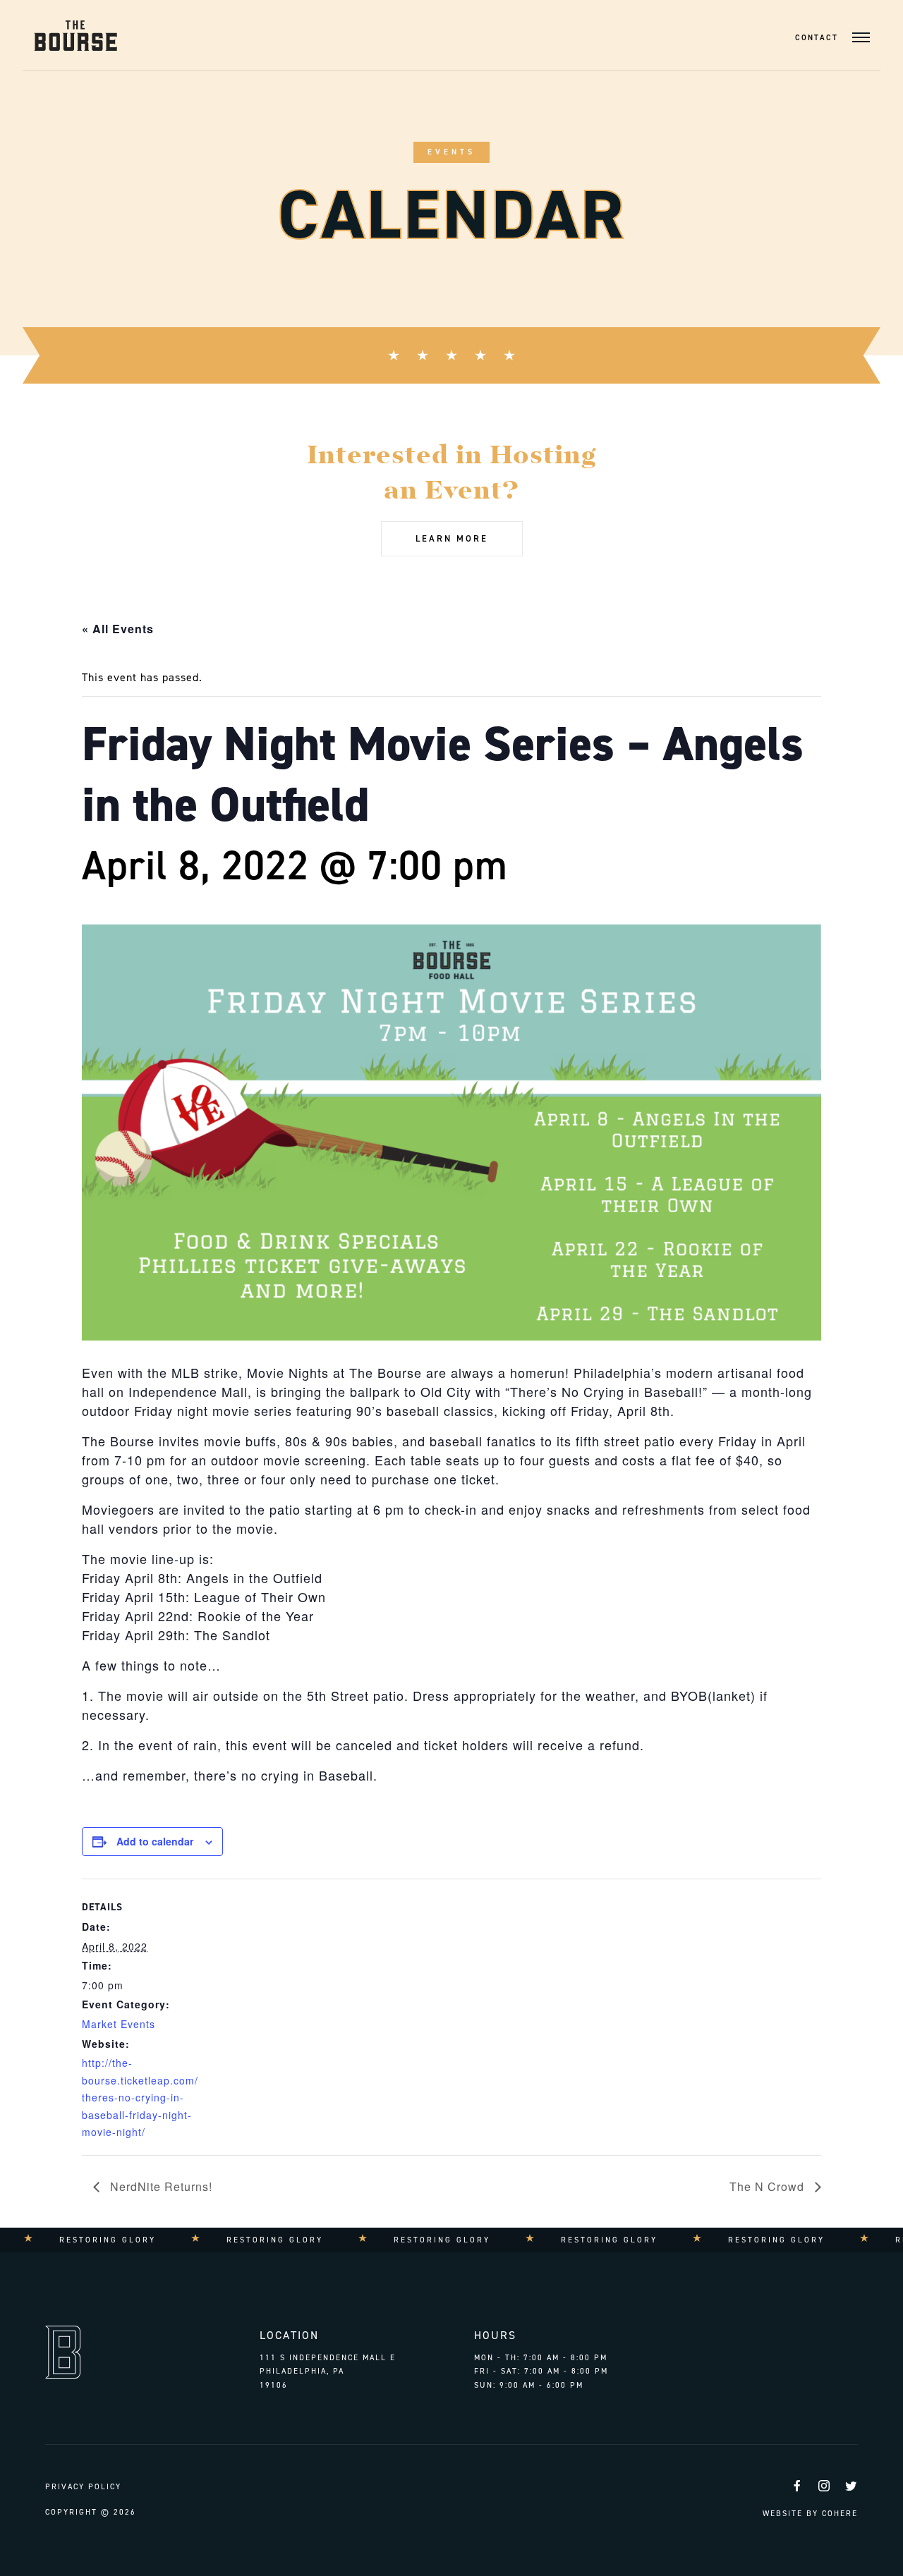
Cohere (840, 2514)
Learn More (452, 538)
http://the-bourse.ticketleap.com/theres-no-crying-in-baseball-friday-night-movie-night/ (140, 2097)
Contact (817, 38)
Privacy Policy (83, 2487)
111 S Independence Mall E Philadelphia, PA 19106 (328, 2371)
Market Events (119, 2024)
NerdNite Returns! (159, 2186)
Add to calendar (155, 1841)
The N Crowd (769, 2186)
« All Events (118, 629)
